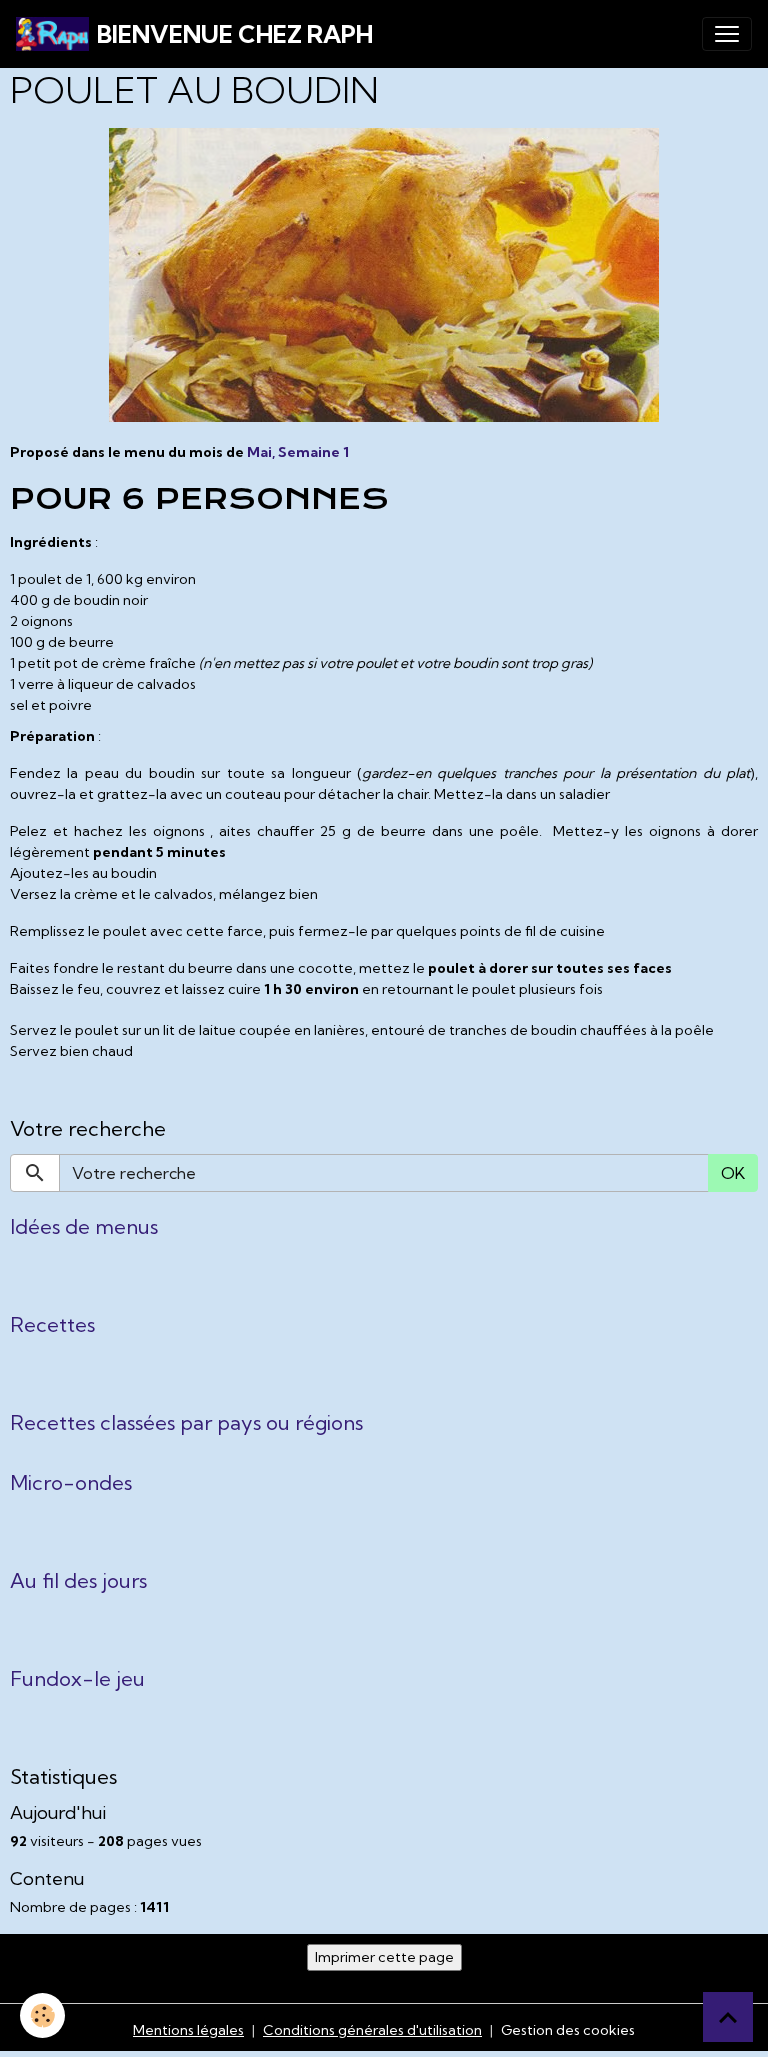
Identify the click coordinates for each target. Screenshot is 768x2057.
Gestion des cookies (568, 2030)
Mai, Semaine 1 (298, 452)
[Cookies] (42, 2015)
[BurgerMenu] (727, 34)
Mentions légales (188, 2030)
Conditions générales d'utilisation (372, 2030)
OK (733, 1173)
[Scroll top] (728, 2017)
